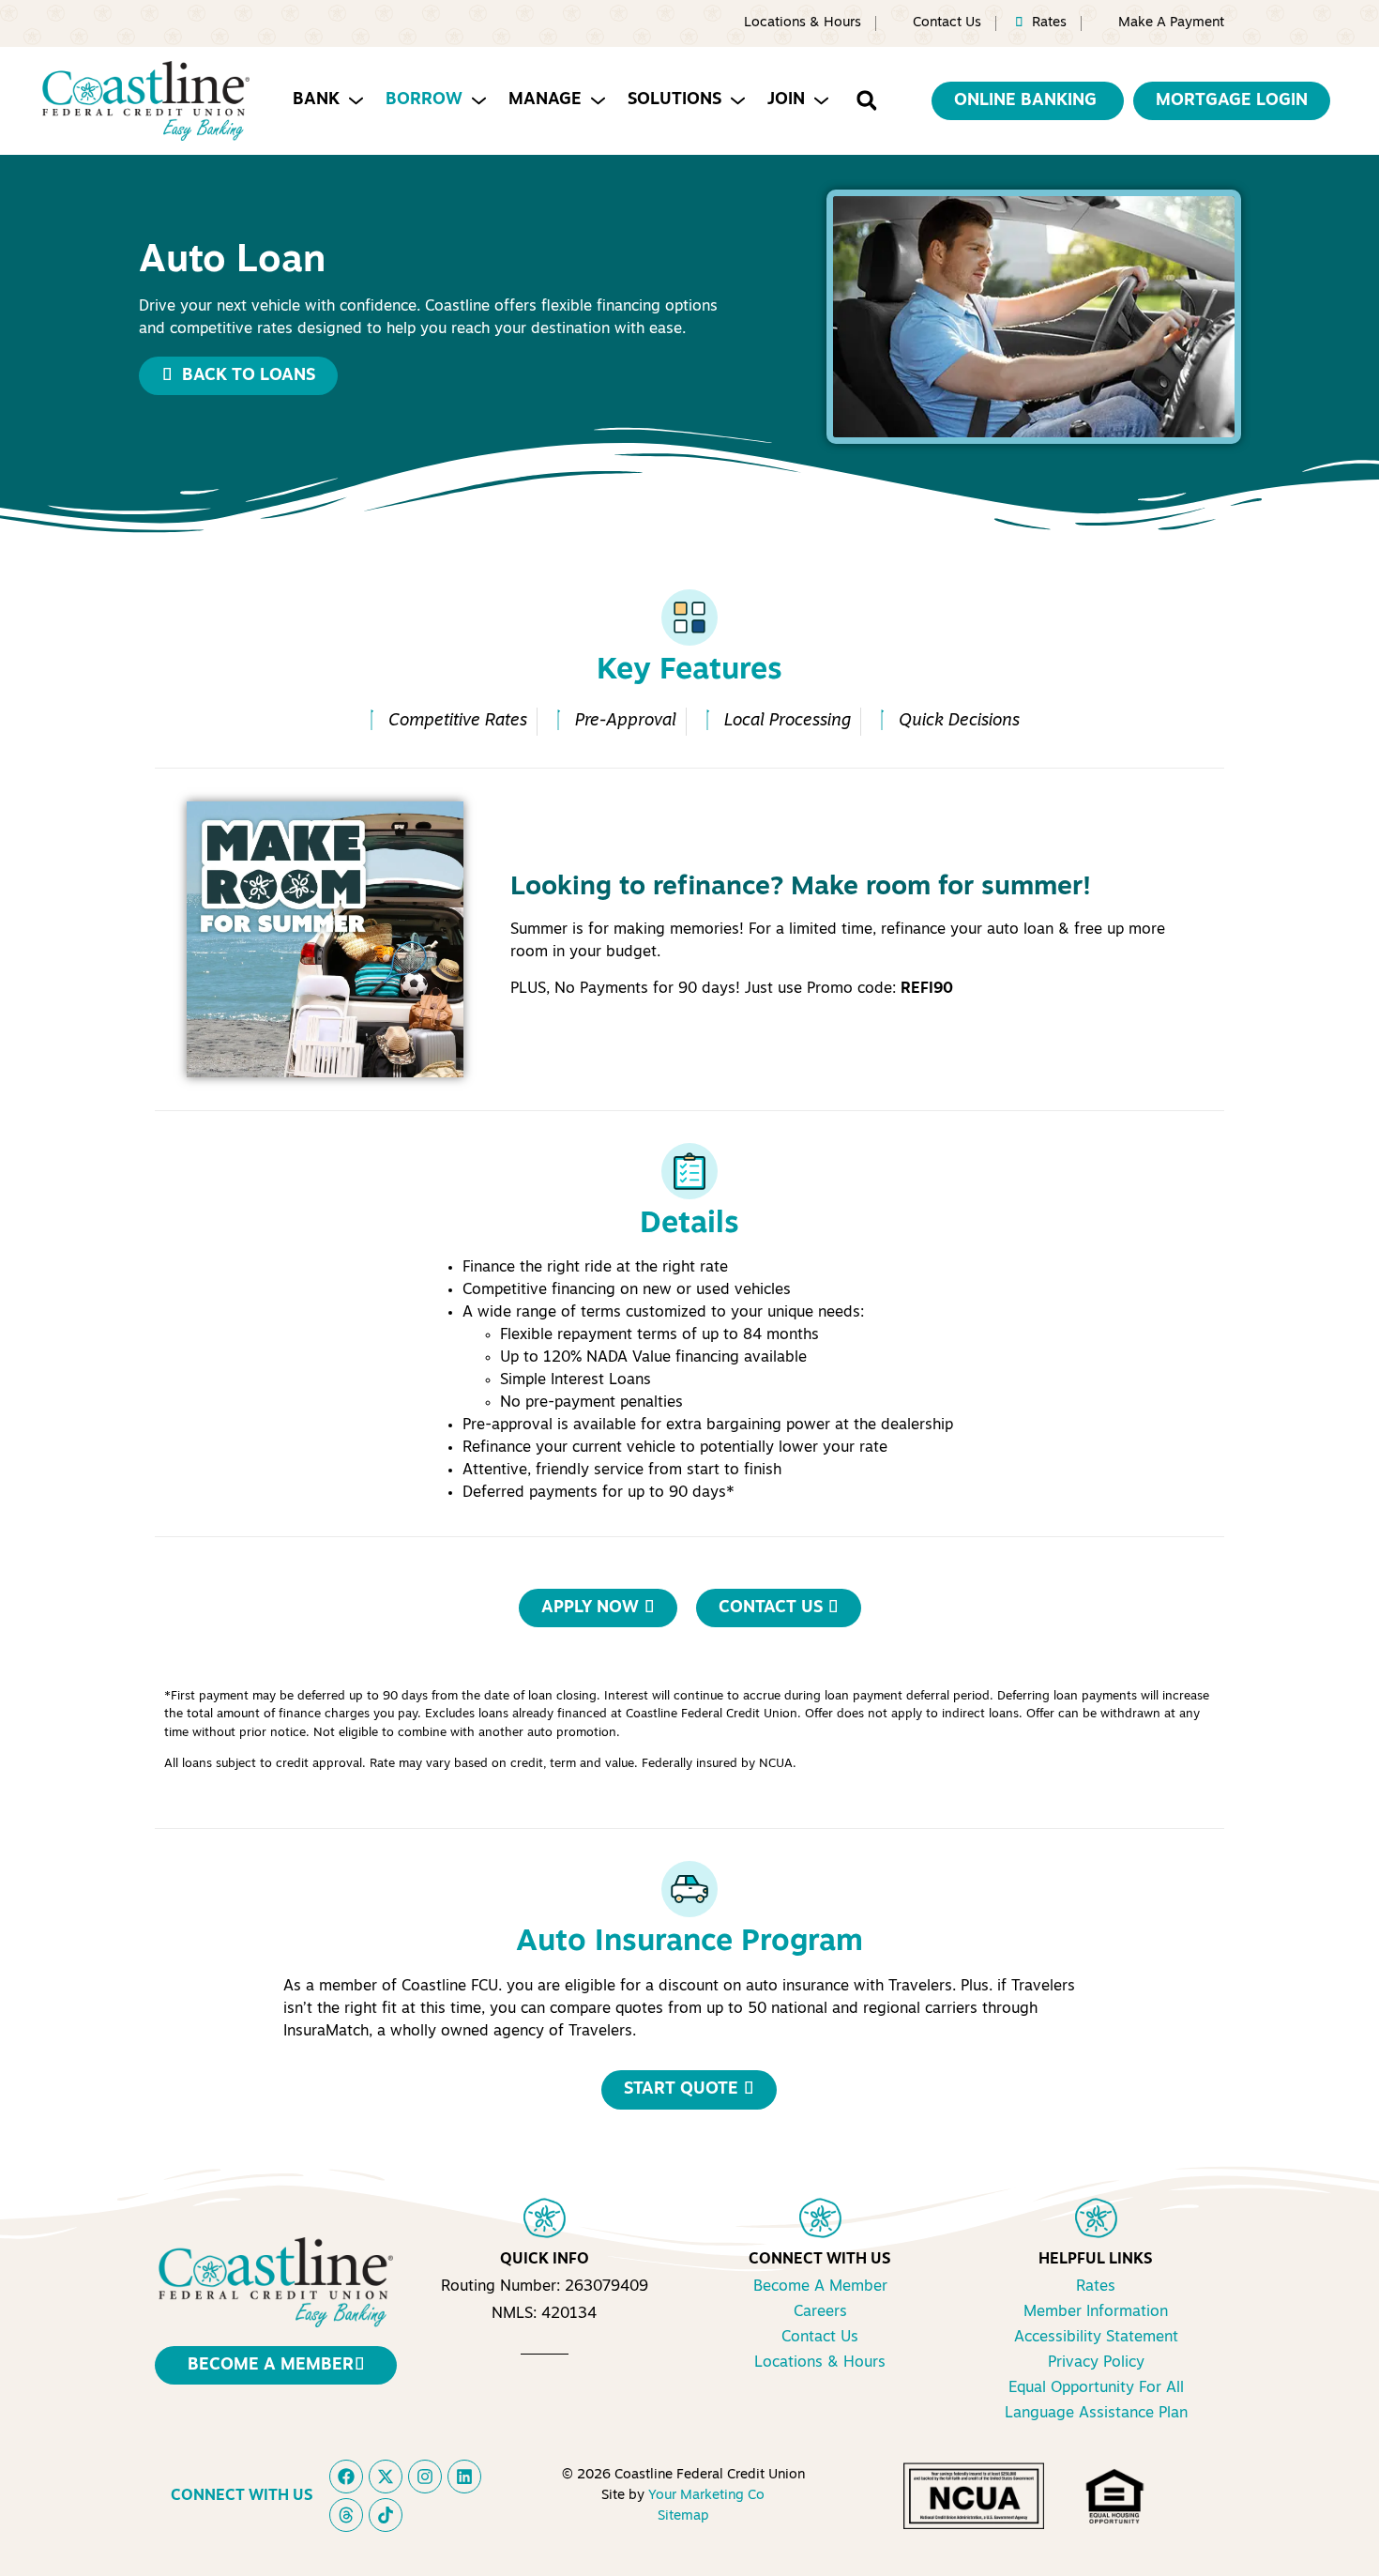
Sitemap (683, 2516)
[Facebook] (346, 2477)
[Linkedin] (464, 2477)
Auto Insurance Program (689, 1943)
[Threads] (346, 2515)
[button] (866, 101)
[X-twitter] (386, 2477)
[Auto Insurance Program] (689, 1889)
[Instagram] (425, 2477)
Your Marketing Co (706, 2496)
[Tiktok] (386, 2515)
